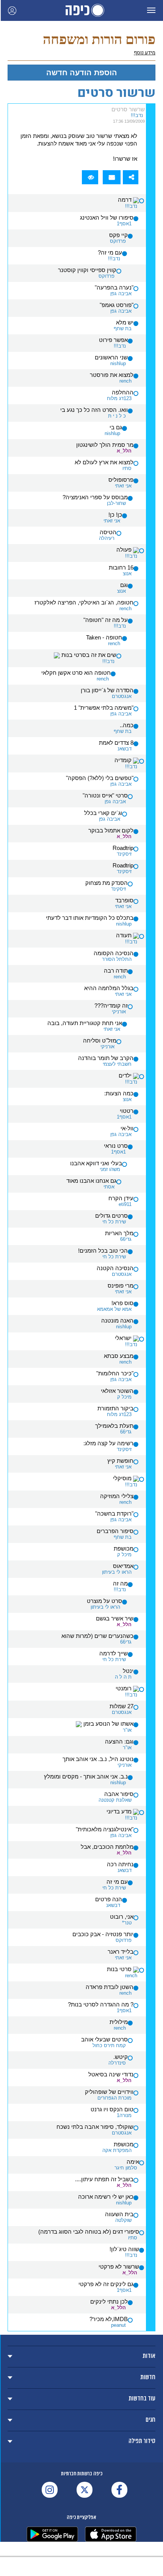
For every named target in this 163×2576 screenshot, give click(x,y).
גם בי (116, 427)
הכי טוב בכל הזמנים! (103, 1251)
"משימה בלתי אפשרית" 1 (104, 708)
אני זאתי (123, 486)
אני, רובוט (122, 1917)
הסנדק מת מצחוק (107, 883)
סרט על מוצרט (104, 1601)
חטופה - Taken (104, 638)
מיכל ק (124, 1397)
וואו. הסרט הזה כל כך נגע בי (94, 410)
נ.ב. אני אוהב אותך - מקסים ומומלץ (86, 1777)
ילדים (126, 1076)
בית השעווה (119, 2214)
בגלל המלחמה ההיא (109, 988)
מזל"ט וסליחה (100, 1041)
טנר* (127, 1923)
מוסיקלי (123, 1478)
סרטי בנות (120, 1969)
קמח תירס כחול (109, 2045)
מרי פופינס (121, 1286)
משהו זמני (110, 1169)
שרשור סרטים (128, 109)
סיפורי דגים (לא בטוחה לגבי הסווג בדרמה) (89, 2232)
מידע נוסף (145, 53)
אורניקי (119, 1012)
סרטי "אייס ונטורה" (105, 796)
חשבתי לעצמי (117, 1064)
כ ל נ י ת (117, 416)
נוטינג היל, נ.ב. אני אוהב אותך (98, 1759)
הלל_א (124, 451)
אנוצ (127, 574)
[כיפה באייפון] (111, 2534)
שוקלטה (123, 2220)
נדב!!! (137, 115)
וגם (124, 585)
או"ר (127, 1730)
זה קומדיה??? (111, 1006)
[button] (151, 10)
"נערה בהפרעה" (114, 288)
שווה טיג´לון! (124, 2249)
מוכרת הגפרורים (114, 2098)
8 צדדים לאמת (116, 743)
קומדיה (124, 760)
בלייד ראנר (121, 1952)
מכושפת (124, 1549)
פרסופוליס (121, 480)
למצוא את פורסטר (112, 375)
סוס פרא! (122, 1303)
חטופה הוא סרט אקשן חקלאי (76, 673)
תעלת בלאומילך (114, 1426)
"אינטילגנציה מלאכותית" (105, 1829)
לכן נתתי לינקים (109, 2302)
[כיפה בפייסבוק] (119, 2490)
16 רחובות (121, 568)
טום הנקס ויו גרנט (112, 2109)
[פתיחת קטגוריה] (81, 2357)
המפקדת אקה (117, 2150)
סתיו (127, 468)
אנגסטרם (122, 696)
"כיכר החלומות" (115, 1373)
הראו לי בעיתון (117, 1572)
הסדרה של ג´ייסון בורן (107, 690)
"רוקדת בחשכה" (114, 1514)
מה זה (120, 1584)
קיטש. (121, 2057)
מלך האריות (119, 1233)
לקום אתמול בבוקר (111, 831)
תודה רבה (116, 971)
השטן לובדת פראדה (110, 1987)
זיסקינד (124, 854)
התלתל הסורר (117, 959)
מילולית (119, 2022)
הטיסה (108, 532)
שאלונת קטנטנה (115, 1800)
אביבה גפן (121, 294)
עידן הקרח (121, 1198)
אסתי (109, 1187)
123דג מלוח (119, 398)
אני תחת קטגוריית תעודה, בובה (85, 1023)
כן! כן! (115, 515)
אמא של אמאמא (114, 1309)
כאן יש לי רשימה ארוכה (106, 2197)
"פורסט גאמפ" (117, 305)
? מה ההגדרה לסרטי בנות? (101, 2005)
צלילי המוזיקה (117, 1496)
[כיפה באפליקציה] (52, 2534)
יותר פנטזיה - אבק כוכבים (103, 1934)
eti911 (125, 1204)
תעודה (125, 935)
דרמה (125, 200)
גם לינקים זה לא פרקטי (106, 2284)
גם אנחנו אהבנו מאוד (91, 1181)
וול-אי (127, 1128)
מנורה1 (124, 2115)
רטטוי (127, 1111)
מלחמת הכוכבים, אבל (107, 1847)
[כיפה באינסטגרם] (50, 2490)
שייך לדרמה (114, 1654)
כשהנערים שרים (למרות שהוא (97, 1636)
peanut (118, 2325)
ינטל (128, 1671)
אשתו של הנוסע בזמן (108, 1724)
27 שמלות (121, 1706)
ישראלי (124, 1338)
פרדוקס (118, 241)
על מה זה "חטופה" (106, 620)
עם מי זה (117, 1882)
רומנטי (124, 1688)
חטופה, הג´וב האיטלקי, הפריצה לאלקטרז (84, 603)
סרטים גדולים (111, 1216)
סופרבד (124, 900)
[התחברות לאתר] (12, 10)
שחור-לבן (116, 503)
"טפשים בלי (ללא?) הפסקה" (100, 778)
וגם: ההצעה (119, 1742)
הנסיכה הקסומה (114, 953)
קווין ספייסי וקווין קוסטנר (87, 270)
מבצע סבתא (119, 1356)
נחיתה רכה (120, 1864)
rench (125, 381)
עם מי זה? (110, 253)
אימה (133, 2162)
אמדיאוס (123, 1566)
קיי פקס (118, 235)
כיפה (81, 10)
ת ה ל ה (123, 1677)
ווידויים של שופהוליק (109, 2092)
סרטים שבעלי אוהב (104, 2040)
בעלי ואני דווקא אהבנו (96, 1163)
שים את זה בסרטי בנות (88, 655)
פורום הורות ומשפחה (99, 39)
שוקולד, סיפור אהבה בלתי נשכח (95, 2127)
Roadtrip (123, 848)
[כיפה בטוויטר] (85, 2490)
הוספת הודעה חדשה (82, 73)
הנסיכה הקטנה (115, 1268)
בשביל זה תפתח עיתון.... (104, 2179)
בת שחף (123, 328)
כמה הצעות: (119, 1093)
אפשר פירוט (113, 340)
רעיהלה (107, 538)
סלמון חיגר (126, 2168)
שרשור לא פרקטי (119, 2267)
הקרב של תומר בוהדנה (106, 1058)
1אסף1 (124, 224)
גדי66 (126, 1239)
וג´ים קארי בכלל (103, 813)
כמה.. (127, 725)
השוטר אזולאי (117, 1391)
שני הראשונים (111, 358)
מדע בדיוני (120, 1812)
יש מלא (125, 323)
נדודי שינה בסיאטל (111, 2074)
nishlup (118, 363)
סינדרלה (117, 2063)
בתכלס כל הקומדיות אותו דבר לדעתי (90, 918)
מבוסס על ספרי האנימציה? (95, 497)
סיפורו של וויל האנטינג (107, 218)
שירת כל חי (114, 1222)
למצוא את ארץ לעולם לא (104, 462)
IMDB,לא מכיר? (109, 2319)
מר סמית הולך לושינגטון (105, 445)
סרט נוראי (116, 1146)
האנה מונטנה (117, 1321)
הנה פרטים (109, 1899)
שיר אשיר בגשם (115, 1619)
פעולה (125, 550)
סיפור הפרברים (115, 1531)
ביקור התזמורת (115, 1408)
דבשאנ (125, 749)
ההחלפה (123, 392)
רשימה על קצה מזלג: (108, 1443)
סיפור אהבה (119, 1794)
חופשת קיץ (120, 1461)
